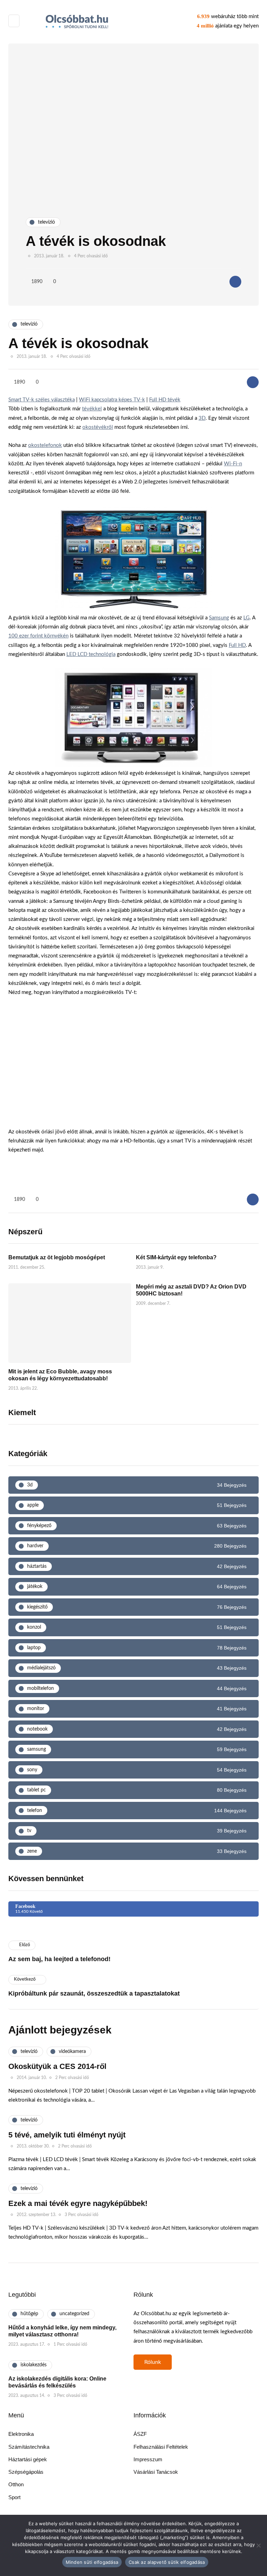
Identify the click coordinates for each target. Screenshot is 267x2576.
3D (202, 418)
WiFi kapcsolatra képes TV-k (112, 400)
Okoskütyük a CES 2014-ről (57, 2066)
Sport (14, 2497)
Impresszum (148, 2459)
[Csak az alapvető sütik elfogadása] (258, 2545)
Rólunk (153, 2362)
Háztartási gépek (28, 2459)
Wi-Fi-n (233, 464)
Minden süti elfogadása (92, 2562)
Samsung (219, 618)
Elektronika (21, 2434)
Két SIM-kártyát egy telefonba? (176, 1257)
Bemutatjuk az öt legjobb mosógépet (57, 1257)
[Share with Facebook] (235, 282)
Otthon (16, 2484)
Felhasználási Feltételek (161, 2447)
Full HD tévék (165, 400)
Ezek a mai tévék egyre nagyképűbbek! (78, 2203)
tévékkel (92, 409)
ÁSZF (140, 2434)
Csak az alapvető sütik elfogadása (167, 2562)
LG (246, 618)
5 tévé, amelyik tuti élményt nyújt (67, 2135)
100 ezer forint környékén (38, 636)
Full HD (237, 645)
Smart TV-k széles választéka (42, 400)
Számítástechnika (29, 2447)
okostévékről (98, 427)
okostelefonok (45, 445)
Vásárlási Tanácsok (156, 2472)
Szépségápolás (26, 2472)
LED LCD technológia (91, 654)
